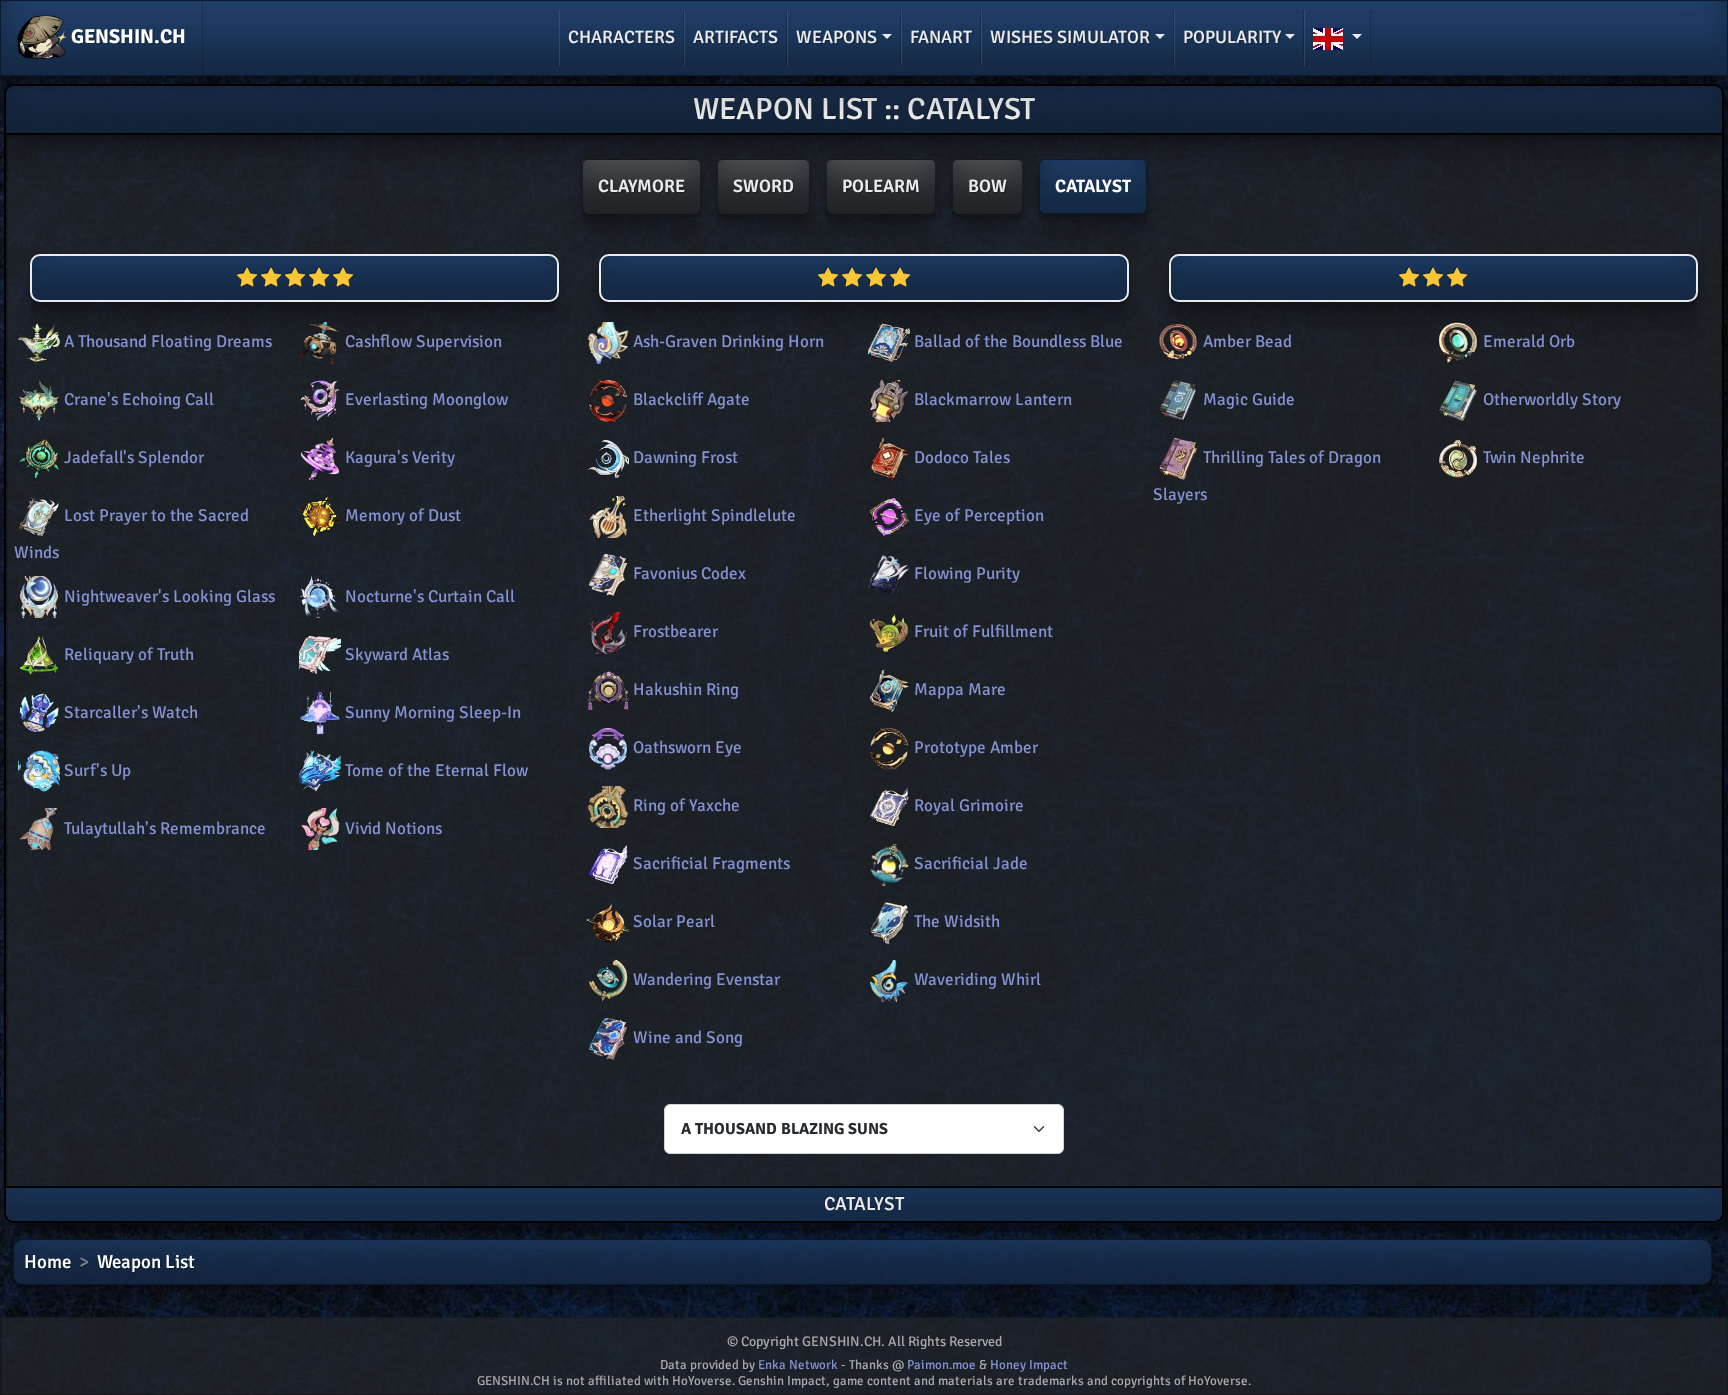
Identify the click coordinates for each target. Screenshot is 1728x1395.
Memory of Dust (403, 515)
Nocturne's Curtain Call (430, 596)
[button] (1337, 38)
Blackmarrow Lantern (993, 399)
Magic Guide (1249, 399)
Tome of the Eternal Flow (436, 770)
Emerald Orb (1529, 341)
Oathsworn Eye (687, 747)
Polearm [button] (881, 186)
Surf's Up (97, 770)
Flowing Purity (967, 573)
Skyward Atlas (397, 654)
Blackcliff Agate (691, 399)
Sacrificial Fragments (711, 863)
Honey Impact (1029, 1365)
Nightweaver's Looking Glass (169, 596)
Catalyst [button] (1093, 186)
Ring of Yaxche (686, 805)
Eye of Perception (979, 515)
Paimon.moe (941, 1365)
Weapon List (146, 1262)
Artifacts (735, 37)
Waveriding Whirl (977, 979)
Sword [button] (763, 186)
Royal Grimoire (969, 805)
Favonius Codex (689, 573)
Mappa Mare (960, 689)
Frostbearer (675, 631)
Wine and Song (688, 1037)
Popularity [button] (1232, 37)
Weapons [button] (836, 37)
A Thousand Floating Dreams (168, 341)
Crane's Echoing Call (139, 399)
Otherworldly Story (1552, 399)
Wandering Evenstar (706, 979)
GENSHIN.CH (126, 36)
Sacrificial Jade (971, 863)
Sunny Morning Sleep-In (433, 712)
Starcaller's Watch (131, 712)
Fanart (941, 37)
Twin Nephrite (1534, 457)
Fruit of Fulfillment (983, 631)
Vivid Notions (393, 828)
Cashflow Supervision (423, 341)
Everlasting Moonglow (426, 399)
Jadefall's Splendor (134, 457)
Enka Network (798, 1365)
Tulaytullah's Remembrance (165, 828)
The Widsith (957, 921)
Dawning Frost (685, 457)
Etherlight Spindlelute (714, 515)
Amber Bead (1247, 341)
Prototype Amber (976, 747)
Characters (621, 37)
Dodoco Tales (962, 457)
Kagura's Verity (400, 457)
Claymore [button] (641, 186)
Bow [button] (987, 186)
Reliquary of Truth (129, 654)
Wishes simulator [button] (1070, 37)
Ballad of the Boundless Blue (1018, 341)
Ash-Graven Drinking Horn (728, 341)
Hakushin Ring (686, 689)
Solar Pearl (674, 921)
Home (47, 1262)
